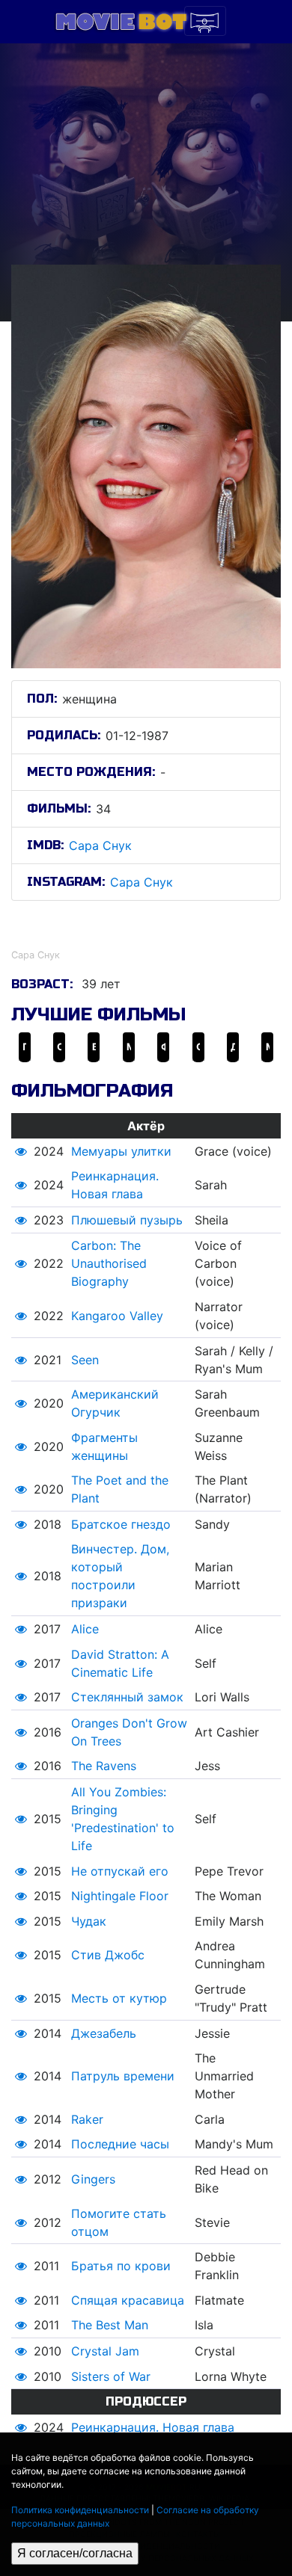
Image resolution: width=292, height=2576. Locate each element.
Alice (85, 1629)
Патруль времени (123, 2076)
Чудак (89, 1921)
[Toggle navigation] (205, 21)
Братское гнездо (121, 1524)
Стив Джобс (108, 1955)
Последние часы (120, 2144)
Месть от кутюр (119, 1998)
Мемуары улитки (121, 1151)
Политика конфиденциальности (80, 2510)
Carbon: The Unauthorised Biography (109, 1263)
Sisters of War (111, 2376)
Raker (87, 2119)
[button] (21, 1151)
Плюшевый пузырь (127, 1220)
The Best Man (110, 2325)
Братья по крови (121, 2266)
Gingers (93, 2179)
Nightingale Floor (120, 1896)
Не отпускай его (120, 1871)
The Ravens (104, 1766)
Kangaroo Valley (117, 1316)
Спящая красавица (128, 2300)
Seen (85, 1360)
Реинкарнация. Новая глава (153, 2427)
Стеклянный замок (127, 1697)
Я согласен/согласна (75, 2553)
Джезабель (104, 2033)
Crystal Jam (105, 2351)
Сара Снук (100, 845)
